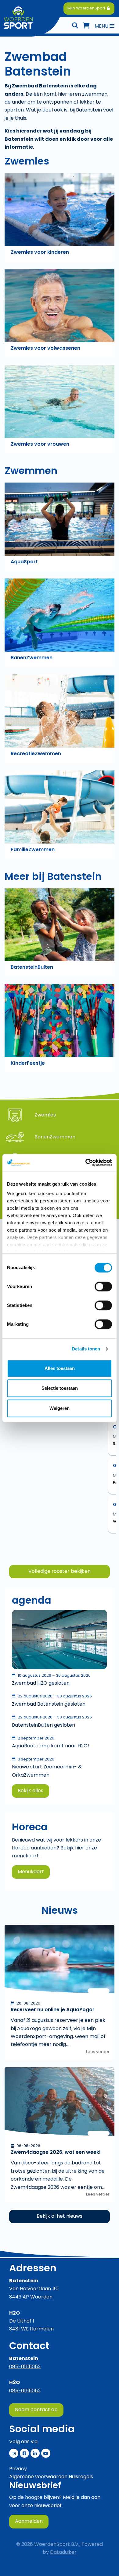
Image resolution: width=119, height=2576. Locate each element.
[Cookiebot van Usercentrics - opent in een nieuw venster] (86, 1162)
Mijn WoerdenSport (87, 8)
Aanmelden (29, 2521)
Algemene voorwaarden (38, 2477)
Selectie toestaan (60, 1388)
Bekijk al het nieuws (60, 2217)
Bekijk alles (31, 1791)
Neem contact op (36, 2410)
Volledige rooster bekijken (60, 1572)
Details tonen (86, 1349)
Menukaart (31, 1872)
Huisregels (81, 2477)
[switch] (103, 1286)
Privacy (18, 2469)
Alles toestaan (60, 1368)
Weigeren (60, 1408)
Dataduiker (63, 2553)
